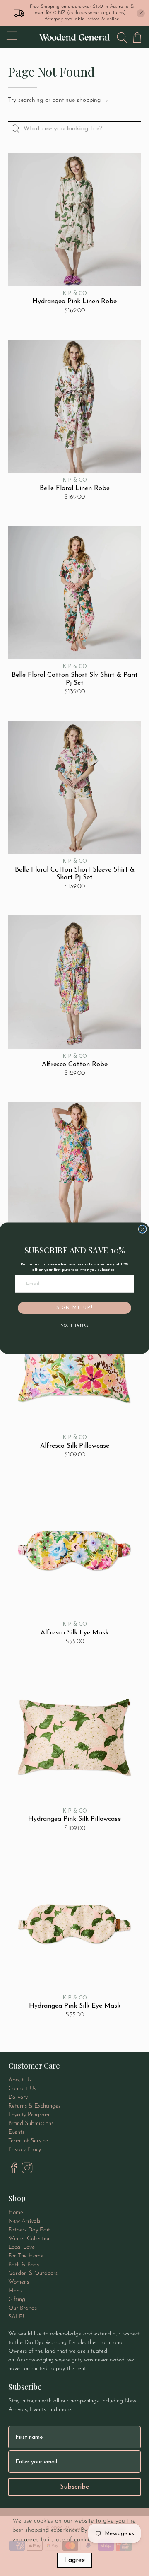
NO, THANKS (74, 1326)
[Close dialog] (143, 1229)
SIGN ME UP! (74, 1308)
